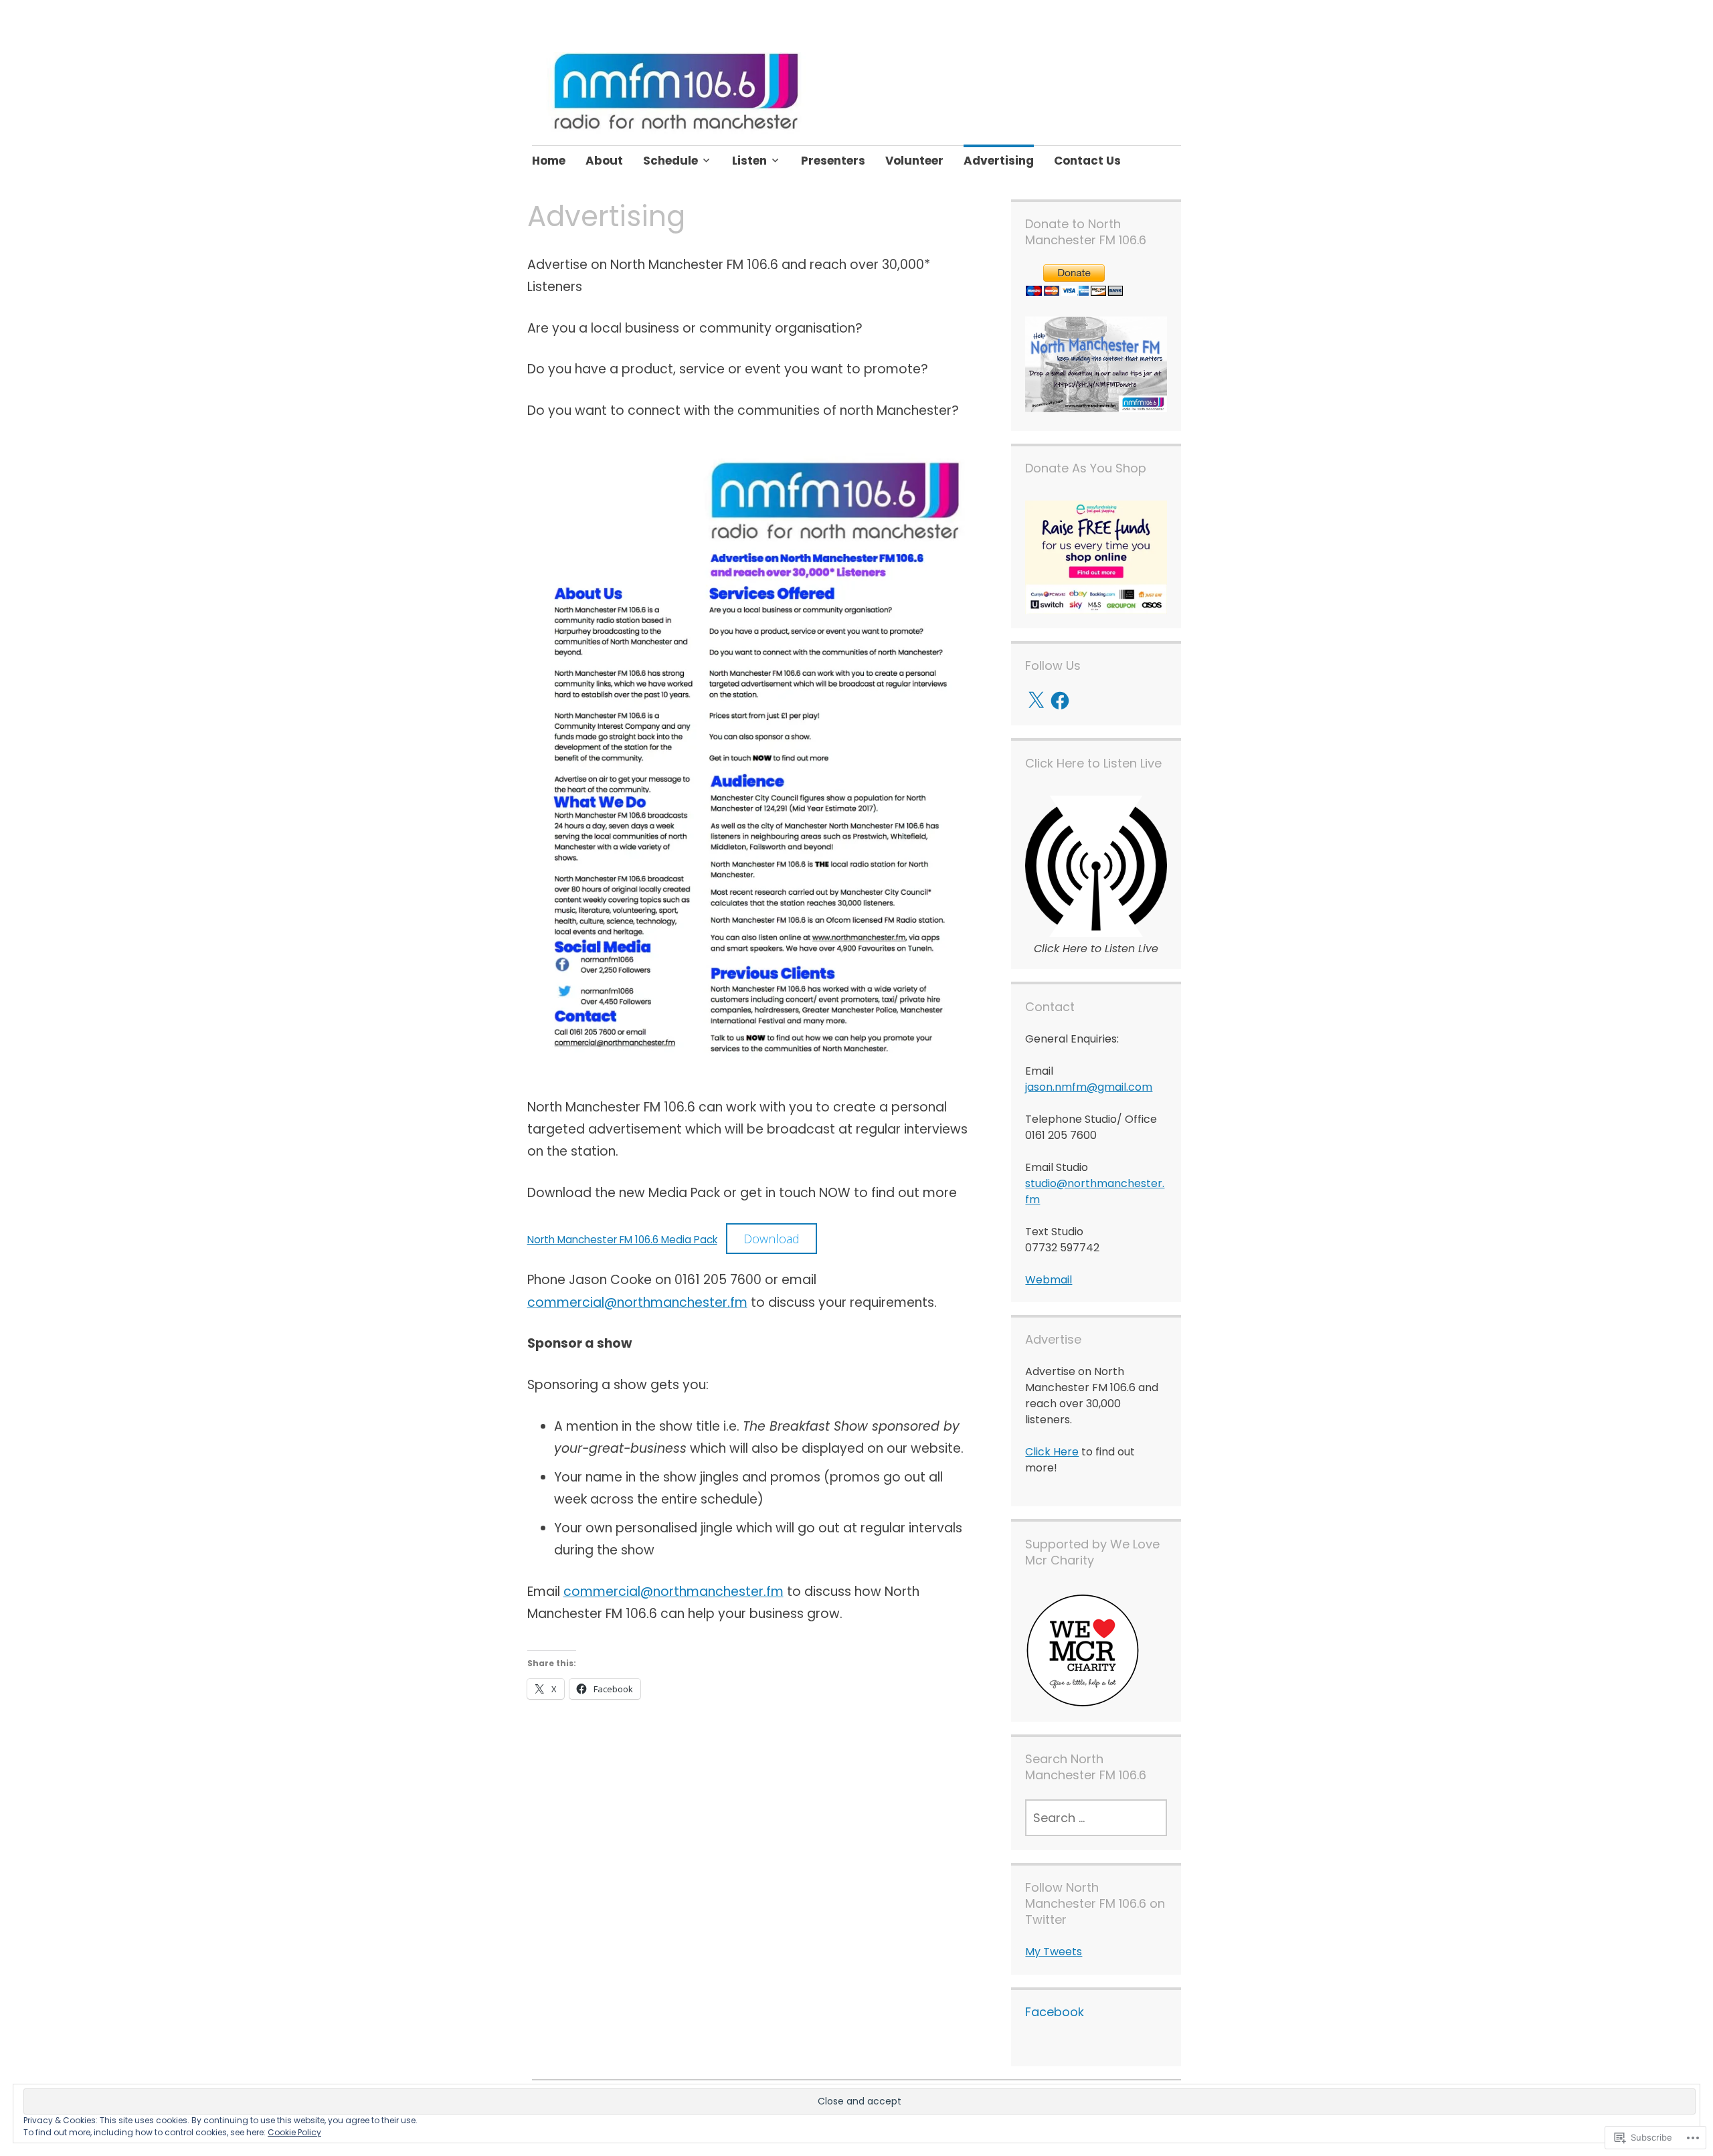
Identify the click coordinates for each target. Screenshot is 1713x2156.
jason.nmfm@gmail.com (1089, 1087)
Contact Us (1087, 161)
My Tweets (1054, 1952)
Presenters (833, 161)
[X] (1036, 701)
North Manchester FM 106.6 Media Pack (622, 1240)
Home (549, 161)
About (604, 161)
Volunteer (914, 161)
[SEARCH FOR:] (1096, 1818)
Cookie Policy (294, 2132)
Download (772, 1239)
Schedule (670, 161)
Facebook (1055, 2012)
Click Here (1052, 1452)
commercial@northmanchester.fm (637, 1302)
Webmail (1049, 1280)
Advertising (999, 161)
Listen (749, 161)
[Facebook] (1060, 701)
